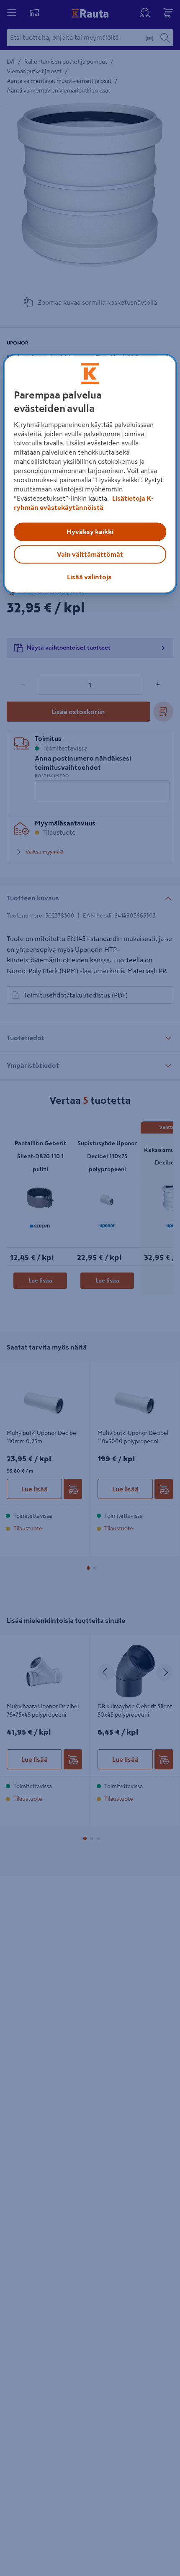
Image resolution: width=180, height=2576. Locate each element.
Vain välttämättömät (90, 554)
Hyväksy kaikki (90, 532)
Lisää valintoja (89, 577)
